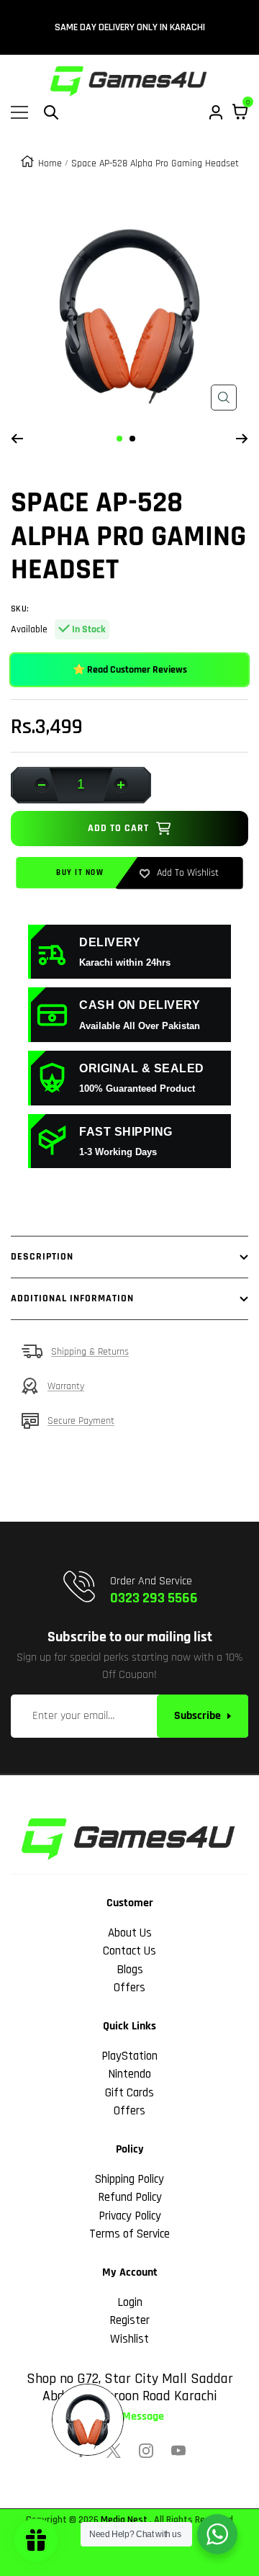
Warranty (66, 1386)
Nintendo (129, 2074)
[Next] (242, 439)
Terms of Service (129, 2234)
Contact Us (129, 1951)
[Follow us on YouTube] (178, 2451)
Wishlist (129, 2339)
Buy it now (80, 873)
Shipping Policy (129, 2179)
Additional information (72, 1298)
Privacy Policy (130, 2216)
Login (130, 2302)
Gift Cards (129, 2093)
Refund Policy (130, 2197)
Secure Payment (81, 1421)
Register (129, 2320)
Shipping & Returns (90, 1352)
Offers (129, 1988)
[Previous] (17, 439)
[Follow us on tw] (114, 2451)
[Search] (51, 112)
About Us (130, 1933)
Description (42, 1257)
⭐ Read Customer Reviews (130, 670)
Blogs (130, 1970)
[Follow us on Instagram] (146, 2451)
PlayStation (129, 2056)
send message (130, 2417)
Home (50, 163)
